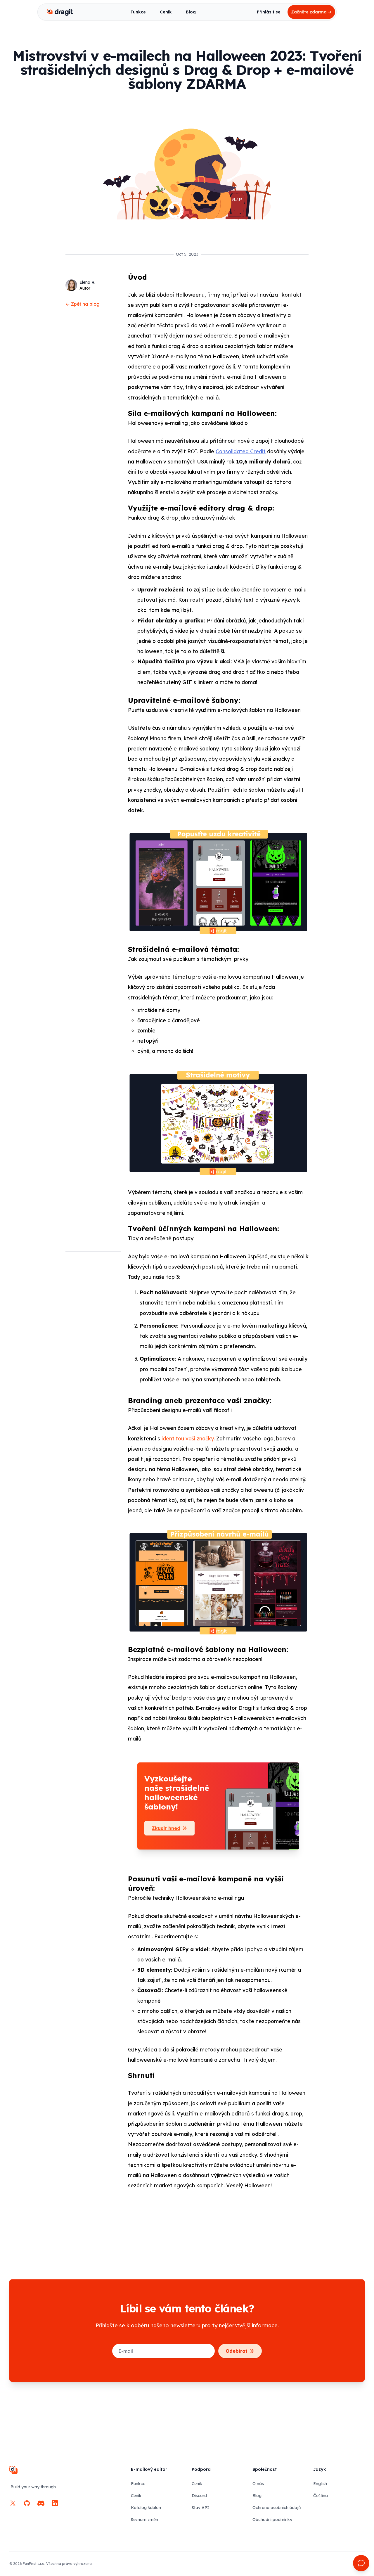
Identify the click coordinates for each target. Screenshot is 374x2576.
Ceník (166, 12)
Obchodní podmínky (272, 2520)
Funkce (138, 12)
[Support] (361, 2563)
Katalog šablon (146, 2508)
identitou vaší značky (188, 1438)
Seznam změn (144, 2520)
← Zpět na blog (83, 304)
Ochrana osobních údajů (277, 2508)
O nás (258, 2484)
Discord (199, 2496)
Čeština (321, 2496)
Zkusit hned (166, 1828)
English (320, 2484)
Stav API (200, 2508)
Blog (191, 12)
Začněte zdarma (311, 12)
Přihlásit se (269, 12)
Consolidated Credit (241, 451)
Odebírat (237, 2351)
